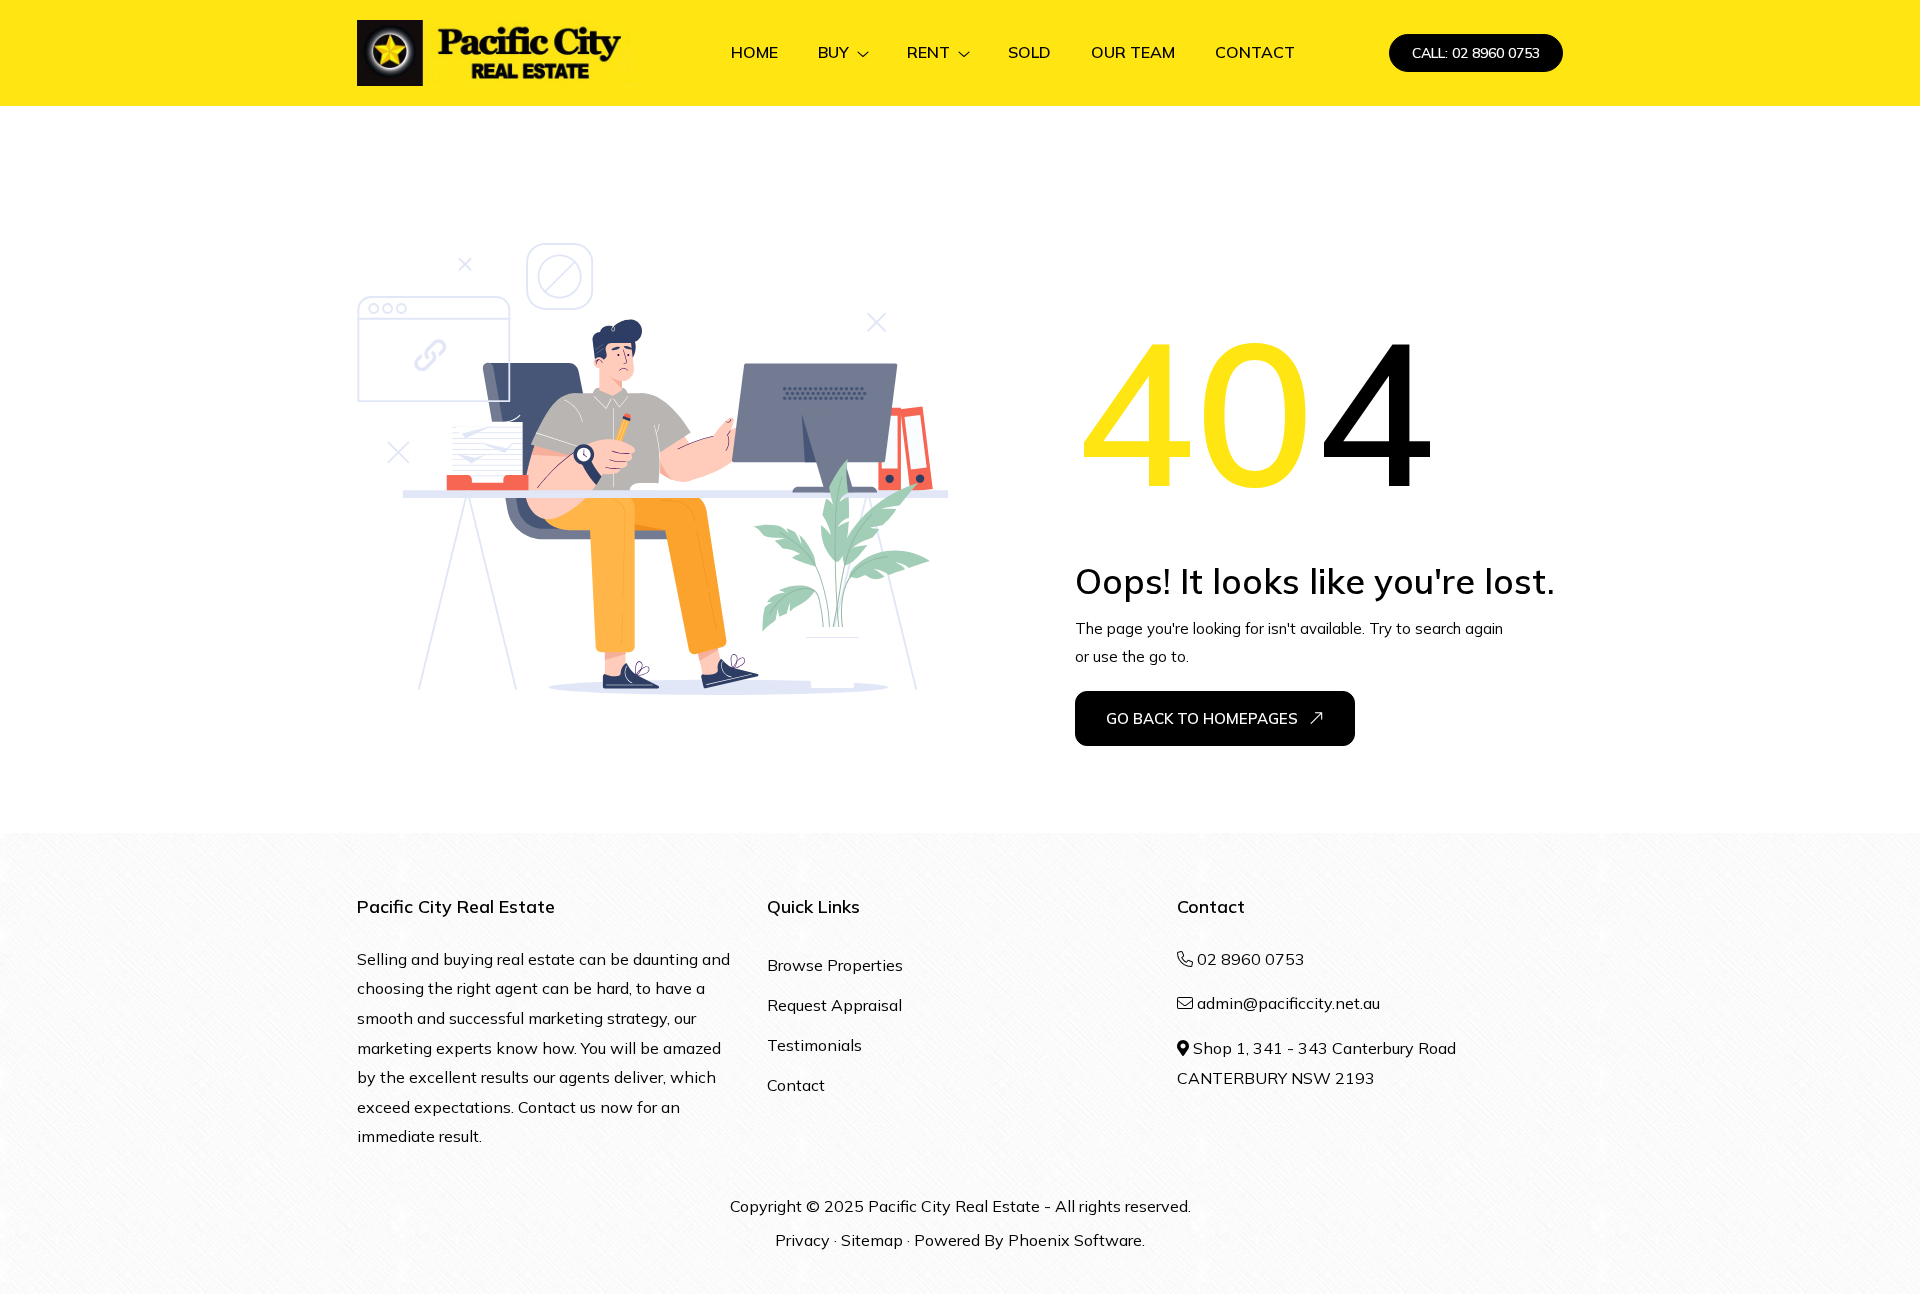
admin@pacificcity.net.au (1288, 1003)
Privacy (802, 1240)
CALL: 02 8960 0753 (1476, 53)
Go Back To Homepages (1202, 718)
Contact (796, 1085)
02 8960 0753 (1251, 959)
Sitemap (872, 1240)
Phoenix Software (1075, 1240)
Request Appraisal (834, 1005)
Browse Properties (835, 965)
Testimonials (814, 1045)
